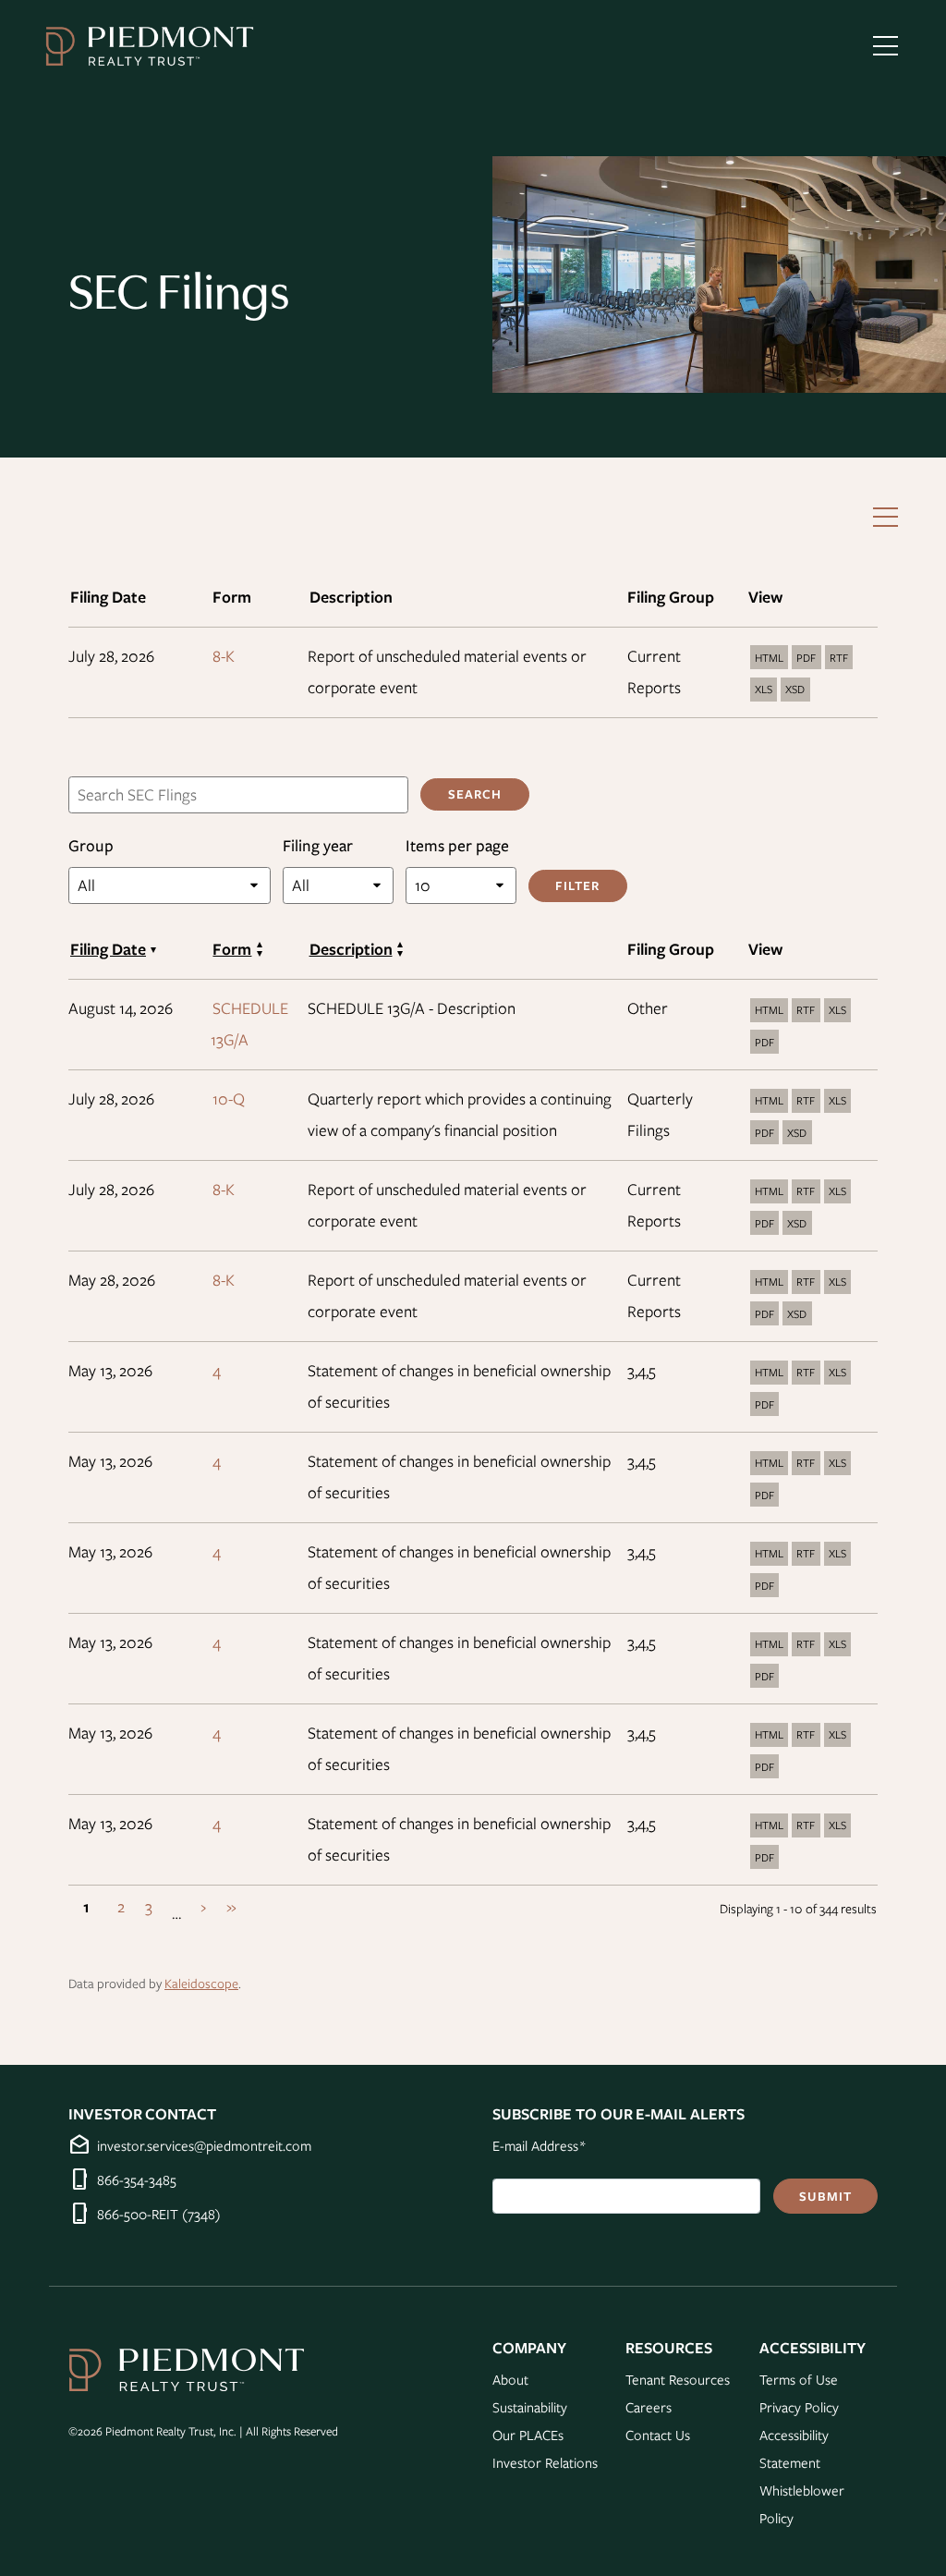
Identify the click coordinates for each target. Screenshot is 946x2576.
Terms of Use (799, 2379)
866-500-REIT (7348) (159, 2214)
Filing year (318, 845)
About (510, 2379)
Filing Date (108, 949)
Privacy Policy (799, 2407)
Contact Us (658, 2435)
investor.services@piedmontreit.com (204, 2145)
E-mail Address (539, 2145)
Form (232, 949)
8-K (224, 656)
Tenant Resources (678, 2379)
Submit (825, 2196)
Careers (649, 2407)
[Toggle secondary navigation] (885, 517)
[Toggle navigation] (885, 46)
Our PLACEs (528, 2435)
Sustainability (530, 2407)
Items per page (457, 845)
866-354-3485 (137, 2179)
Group (91, 845)
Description (351, 949)
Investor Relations (545, 2462)
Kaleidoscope (201, 1983)
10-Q (229, 1099)
